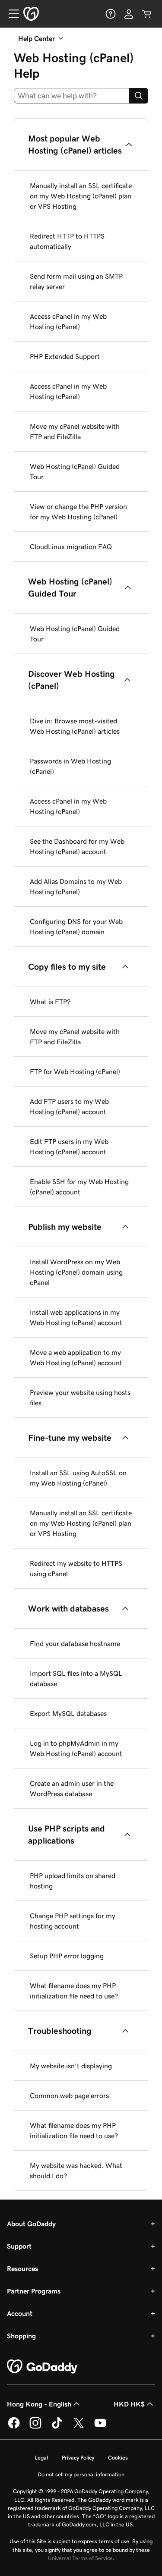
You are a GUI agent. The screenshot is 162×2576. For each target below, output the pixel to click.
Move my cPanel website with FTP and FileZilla (75, 431)
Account (20, 2313)
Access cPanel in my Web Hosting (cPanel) (68, 321)
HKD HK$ (129, 2404)
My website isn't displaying (71, 2066)
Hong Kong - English (39, 2404)
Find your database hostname (75, 1643)
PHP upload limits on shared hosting (73, 1881)
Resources (22, 2268)
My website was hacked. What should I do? (76, 2171)
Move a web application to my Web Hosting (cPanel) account (76, 1357)
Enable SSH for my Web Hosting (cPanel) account (79, 1187)
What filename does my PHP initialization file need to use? (74, 1991)
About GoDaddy (31, 2224)
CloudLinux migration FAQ (71, 547)
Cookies (118, 2458)
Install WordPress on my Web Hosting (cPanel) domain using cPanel (76, 1272)
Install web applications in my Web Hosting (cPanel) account (76, 1317)
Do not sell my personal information (81, 2474)
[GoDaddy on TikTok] (57, 2427)
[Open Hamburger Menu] (10, 14)
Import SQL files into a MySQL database (76, 1678)
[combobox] (71, 96)
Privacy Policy (78, 2458)
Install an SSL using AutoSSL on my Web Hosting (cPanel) (78, 1478)
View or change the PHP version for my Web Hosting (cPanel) (78, 512)
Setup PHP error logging (67, 1956)
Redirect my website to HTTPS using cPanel (76, 1568)
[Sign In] (129, 14)
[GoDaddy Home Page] (43, 2367)
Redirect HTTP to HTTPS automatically (67, 241)
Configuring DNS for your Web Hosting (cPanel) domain (76, 927)
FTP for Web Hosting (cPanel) (75, 1071)
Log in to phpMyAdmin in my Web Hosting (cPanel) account (76, 1748)
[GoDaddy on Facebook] (14, 2427)
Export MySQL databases (68, 1713)
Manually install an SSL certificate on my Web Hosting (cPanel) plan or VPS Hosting (81, 196)
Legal (41, 2458)
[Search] (139, 96)
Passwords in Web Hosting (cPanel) (70, 766)
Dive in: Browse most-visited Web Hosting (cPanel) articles (75, 726)
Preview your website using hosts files (80, 1398)
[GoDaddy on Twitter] (79, 2427)
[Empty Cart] (147, 14)
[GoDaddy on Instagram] (35, 2427)
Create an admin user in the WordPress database (72, 1788)
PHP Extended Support (65, 356)
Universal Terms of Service (80, 2558)
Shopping (21, 2336)
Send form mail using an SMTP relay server (76, 281)
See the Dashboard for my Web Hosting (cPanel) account (77, 846)
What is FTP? (50, 1002)
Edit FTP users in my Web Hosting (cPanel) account (69, 1147)
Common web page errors (69, 2095)
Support (19, 2246)
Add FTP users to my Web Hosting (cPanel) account (69, 1106)
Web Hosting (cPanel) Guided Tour (75, 471)
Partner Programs (34, 2291)
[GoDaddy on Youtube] (100, 2427)
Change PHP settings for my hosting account (73, 1921)
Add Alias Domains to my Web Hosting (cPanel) (76, 886)
